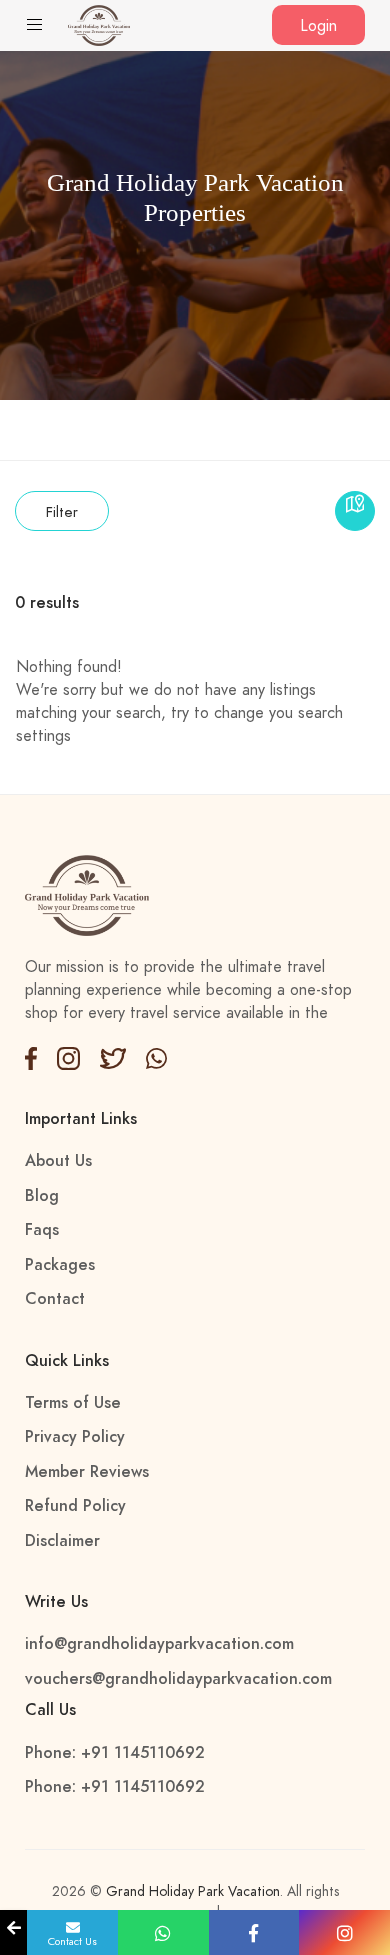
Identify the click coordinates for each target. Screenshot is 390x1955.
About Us (58, 1161)
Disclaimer (62, 1541)
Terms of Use (73, 1403)
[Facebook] (31, 1057)
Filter (62, 512)
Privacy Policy (75, 1437)
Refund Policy (75, 1506)
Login (318, 26)
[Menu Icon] (35, 27)
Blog (42, 1196)
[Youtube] (112, 1057)
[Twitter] (68, 1057)
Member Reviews (87, 1472)
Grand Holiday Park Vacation (193, 1891)
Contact (55, 1299)
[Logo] (99, 24)
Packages (60, 1265)
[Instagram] (157, 1057)
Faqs (42, 1230)
